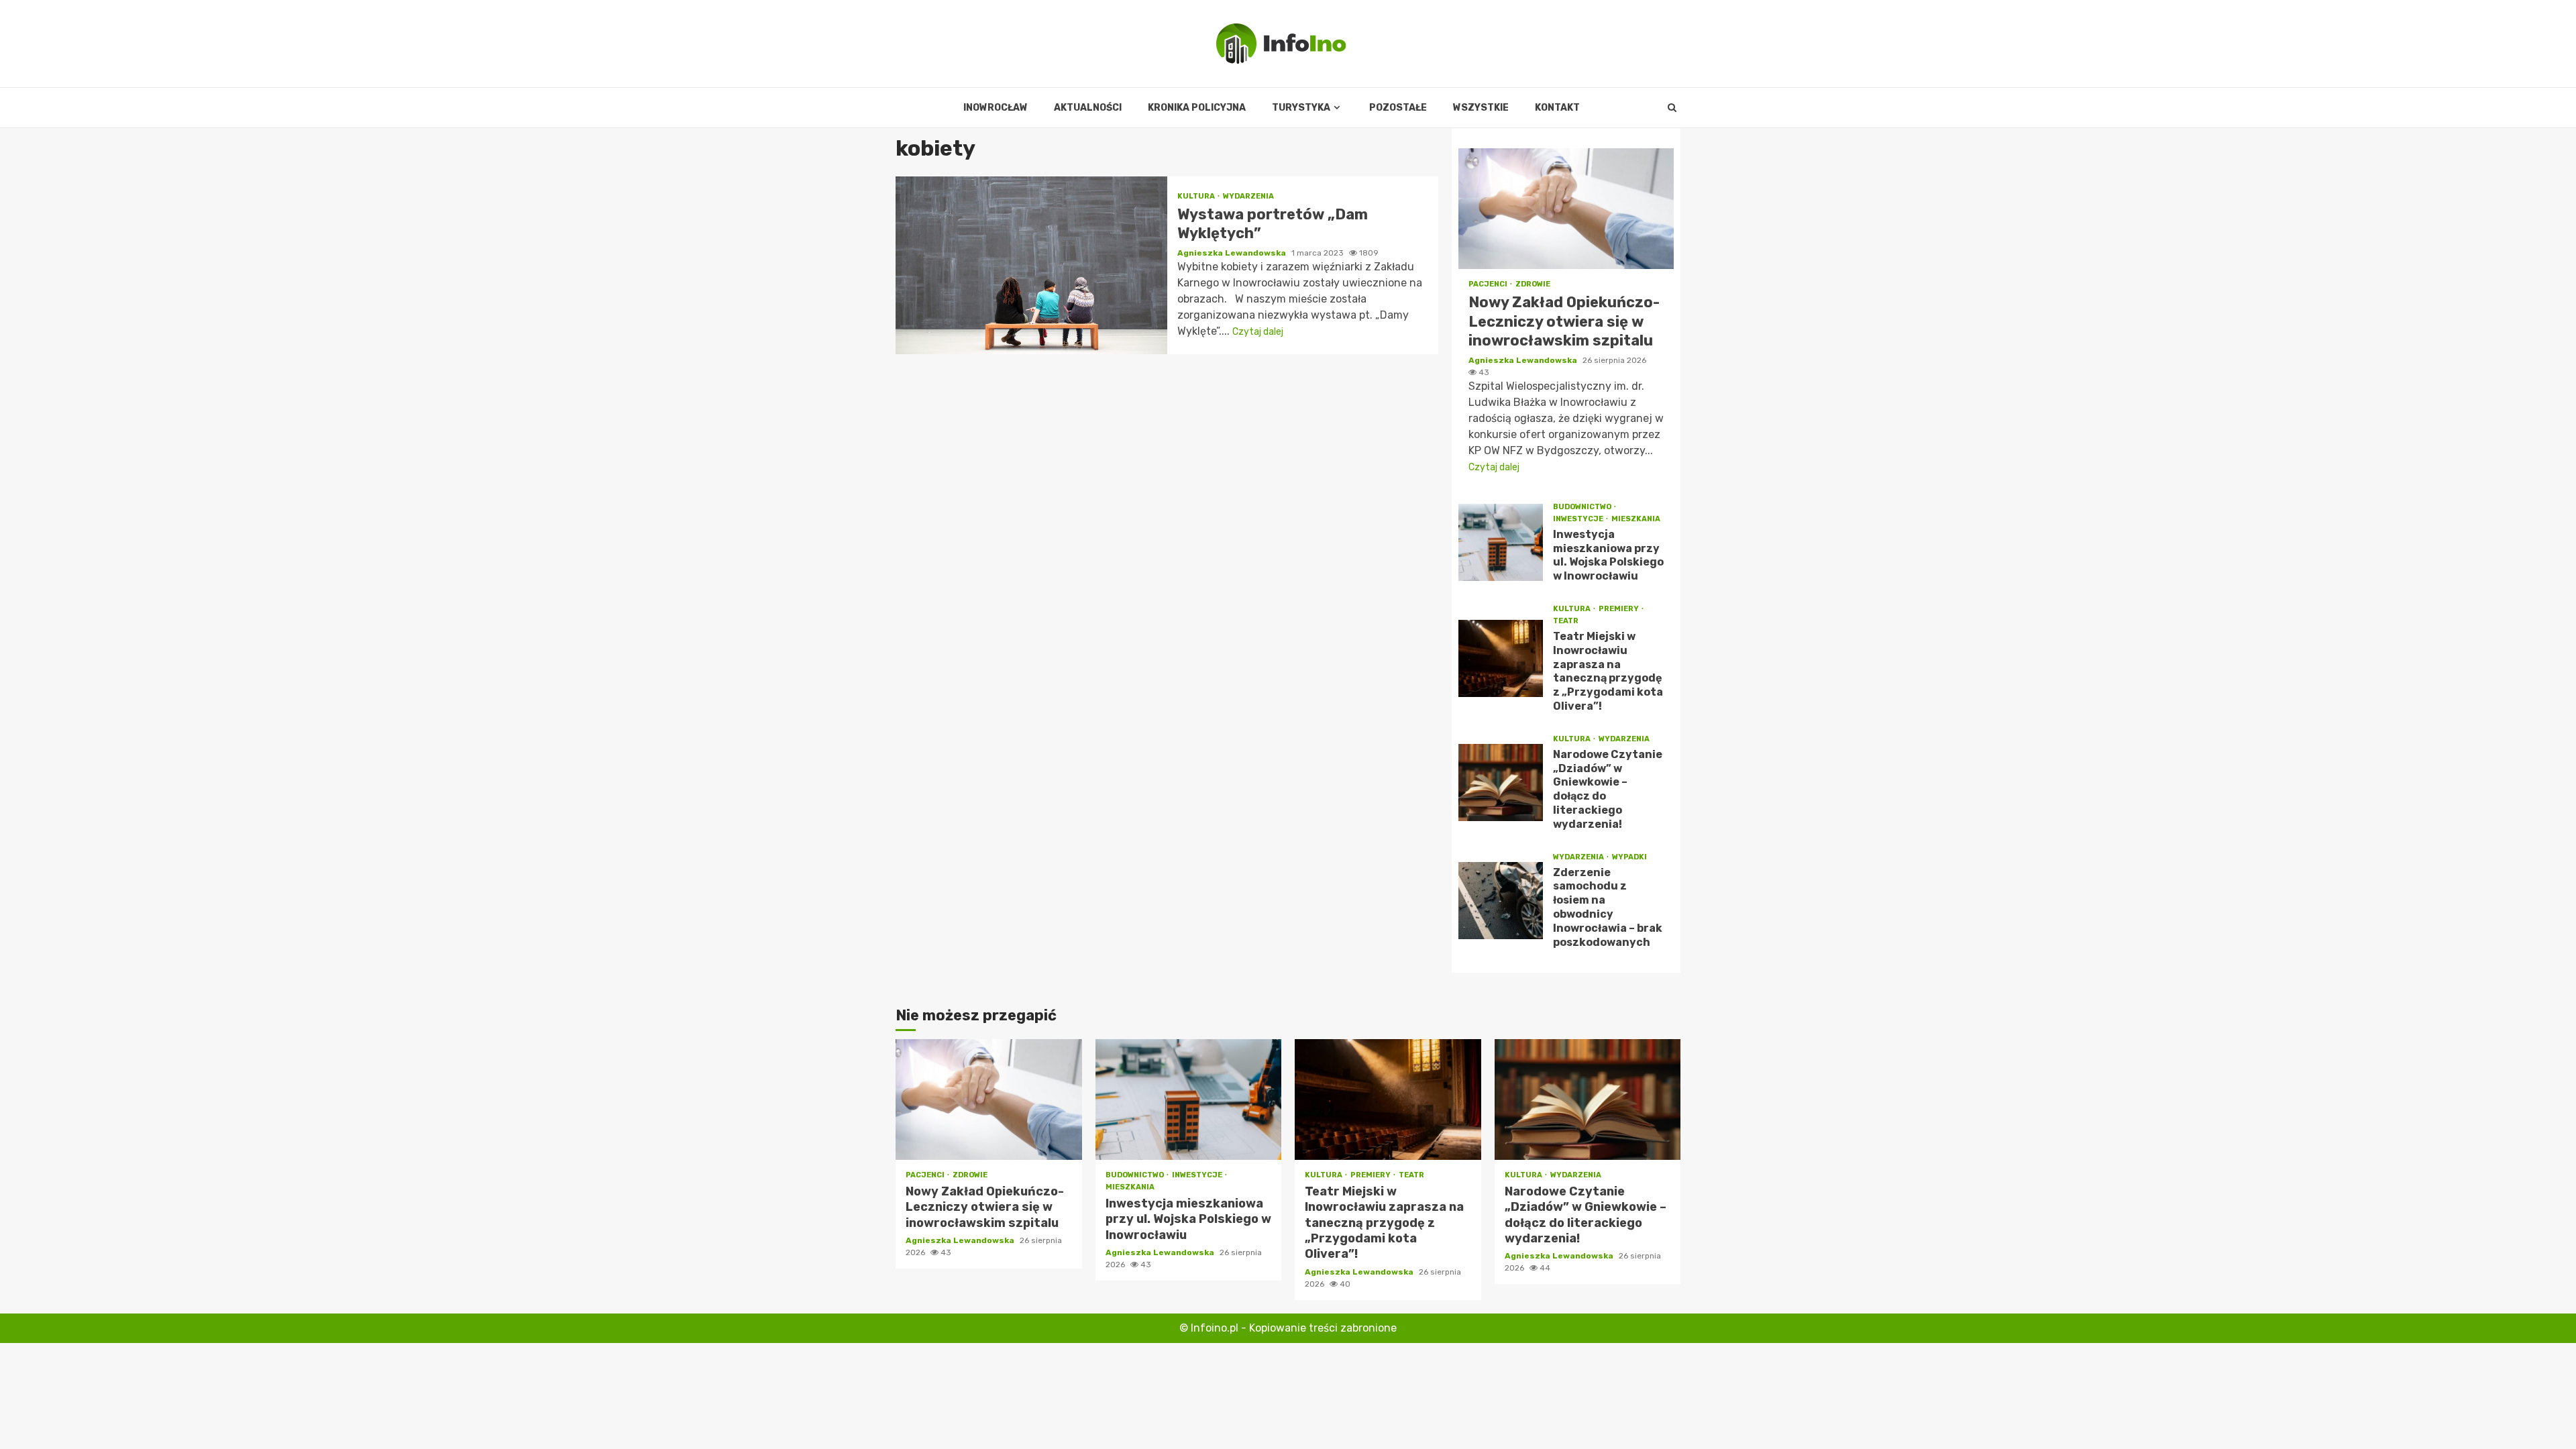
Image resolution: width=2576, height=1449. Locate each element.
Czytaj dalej (1258, 332)
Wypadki (1629, 857)
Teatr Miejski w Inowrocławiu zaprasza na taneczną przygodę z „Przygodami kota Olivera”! (1501, 658)
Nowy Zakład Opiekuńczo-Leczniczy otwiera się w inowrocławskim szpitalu (1566, 209)
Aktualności (1088, 108)
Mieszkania (1636, 519)
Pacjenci (1489, 284)
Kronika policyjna (1197, 108)
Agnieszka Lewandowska (1233, 253)
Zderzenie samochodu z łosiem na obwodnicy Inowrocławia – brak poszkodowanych (1501, 901)
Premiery (1619, 609)
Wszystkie (1481, 108)
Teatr (1566, 621)
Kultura (1197, 196)
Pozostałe (1398, 108)
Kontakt (1557, 108)
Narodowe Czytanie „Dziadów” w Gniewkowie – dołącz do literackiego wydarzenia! (1501, 783)
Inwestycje (1579, 519)
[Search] (1672, 108)
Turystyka (1301, 108)
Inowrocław (996, 108)
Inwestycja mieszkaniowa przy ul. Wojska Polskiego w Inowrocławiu (1501, 542)
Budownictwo (1583, 507)
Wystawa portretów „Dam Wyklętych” (1031, 265)
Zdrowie (1533, 284)
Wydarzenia (1248, 196)
